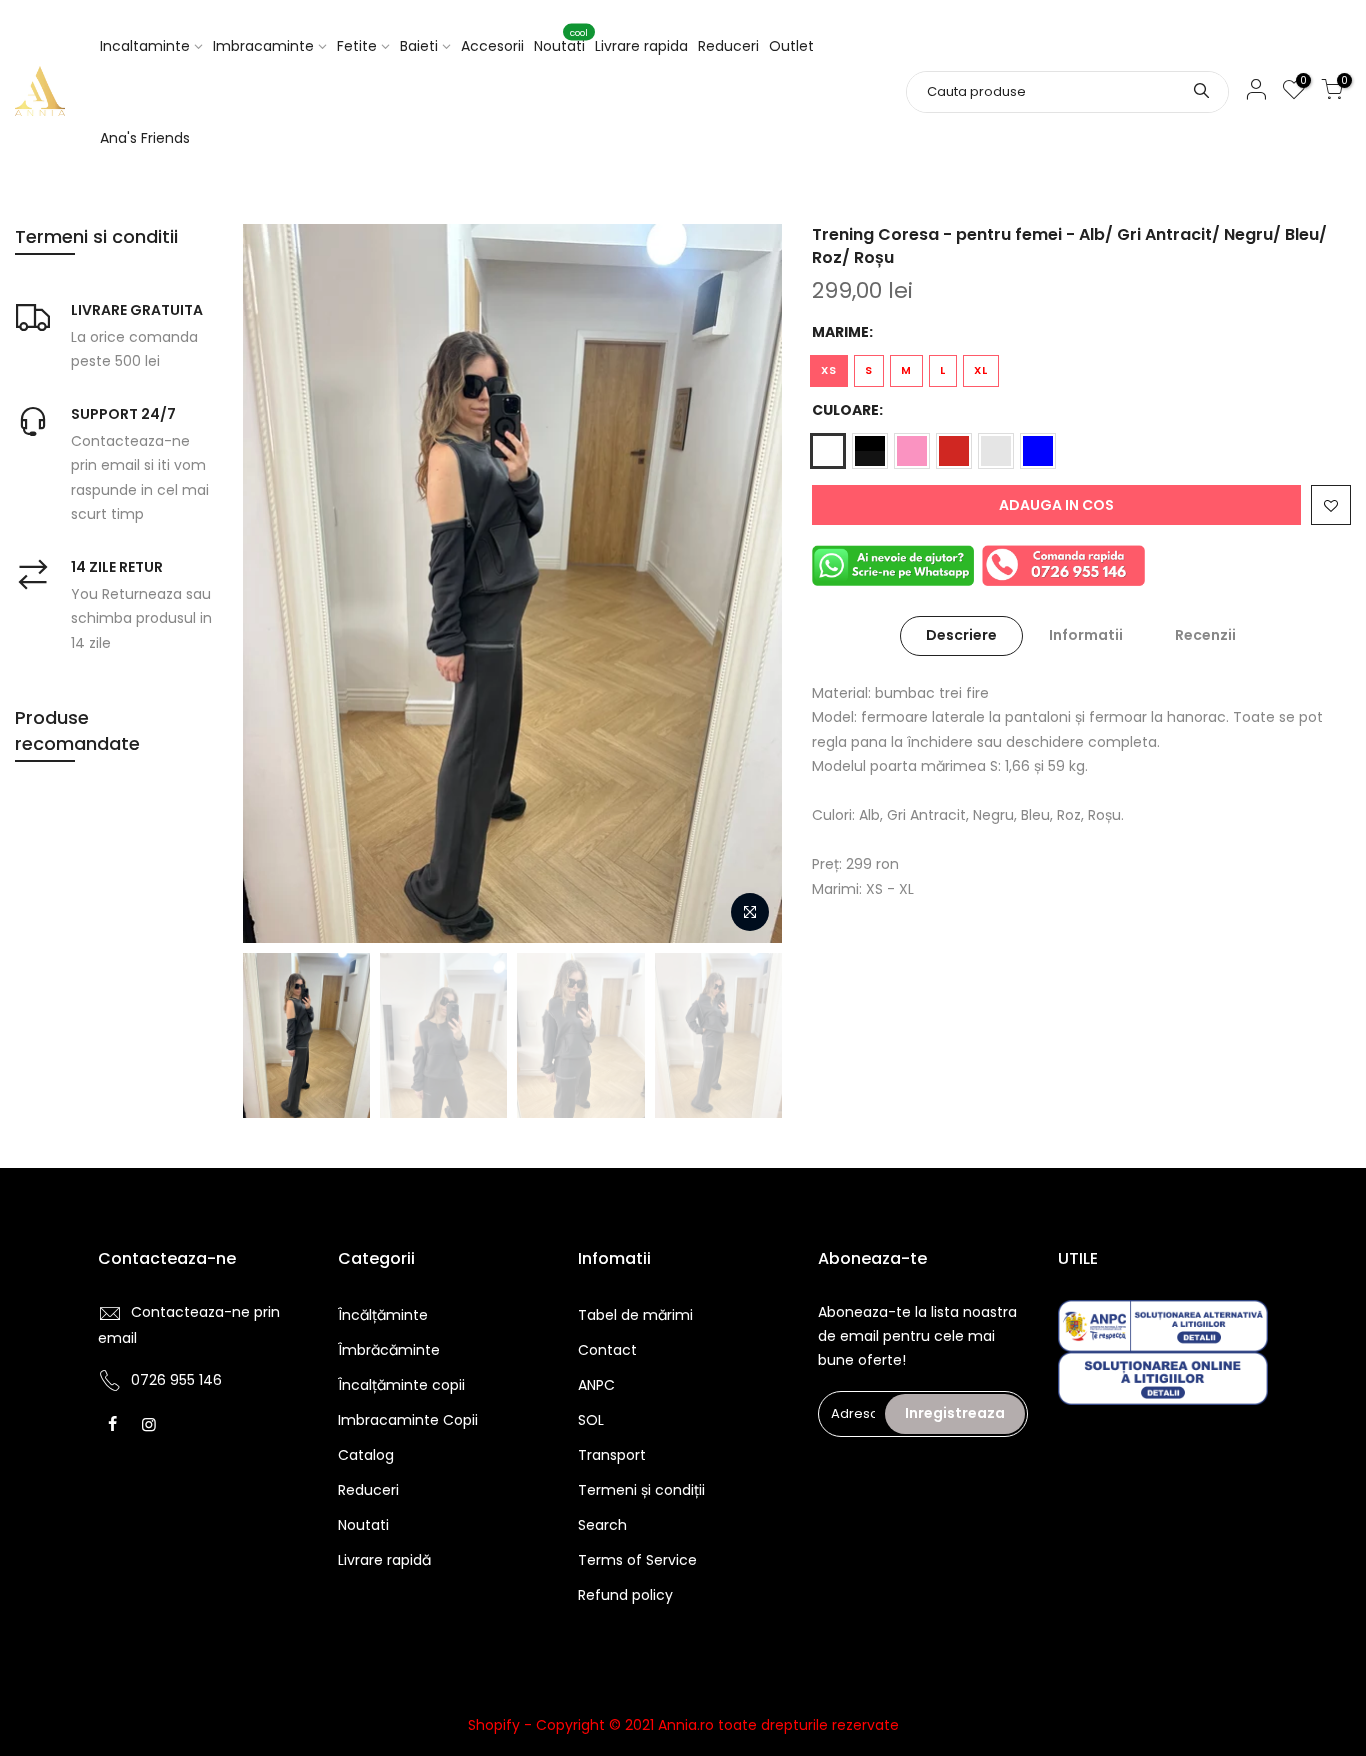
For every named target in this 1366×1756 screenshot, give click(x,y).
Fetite (357, 46)
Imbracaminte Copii (408, 1420)
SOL (591, 1420)
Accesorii (492, 46)
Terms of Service (637, 1560)
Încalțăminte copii (401, 1385)
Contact (607, 1350)
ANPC (596, 1385)
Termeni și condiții (641, 1490)
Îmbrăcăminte (389, 1350)
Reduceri (728, 46)
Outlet (791, 46)
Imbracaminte (263, 46)
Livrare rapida (641, 46)
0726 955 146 (176, 1380)
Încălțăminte (383, 1315)
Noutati (561, 42)
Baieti (419, 46)
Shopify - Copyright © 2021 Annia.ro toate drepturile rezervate (683, 1725)
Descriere (961, 635)
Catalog (366, 1455)
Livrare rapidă (384, 1560)
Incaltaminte (145, 46)
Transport (612, 1455)
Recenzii (1205, 635)
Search (602, 1525)
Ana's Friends (145, 138)
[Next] (747, 583)
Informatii (1086, 635)
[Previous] (278, 583)
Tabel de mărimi (635, 1315)
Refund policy (625, 1595)
